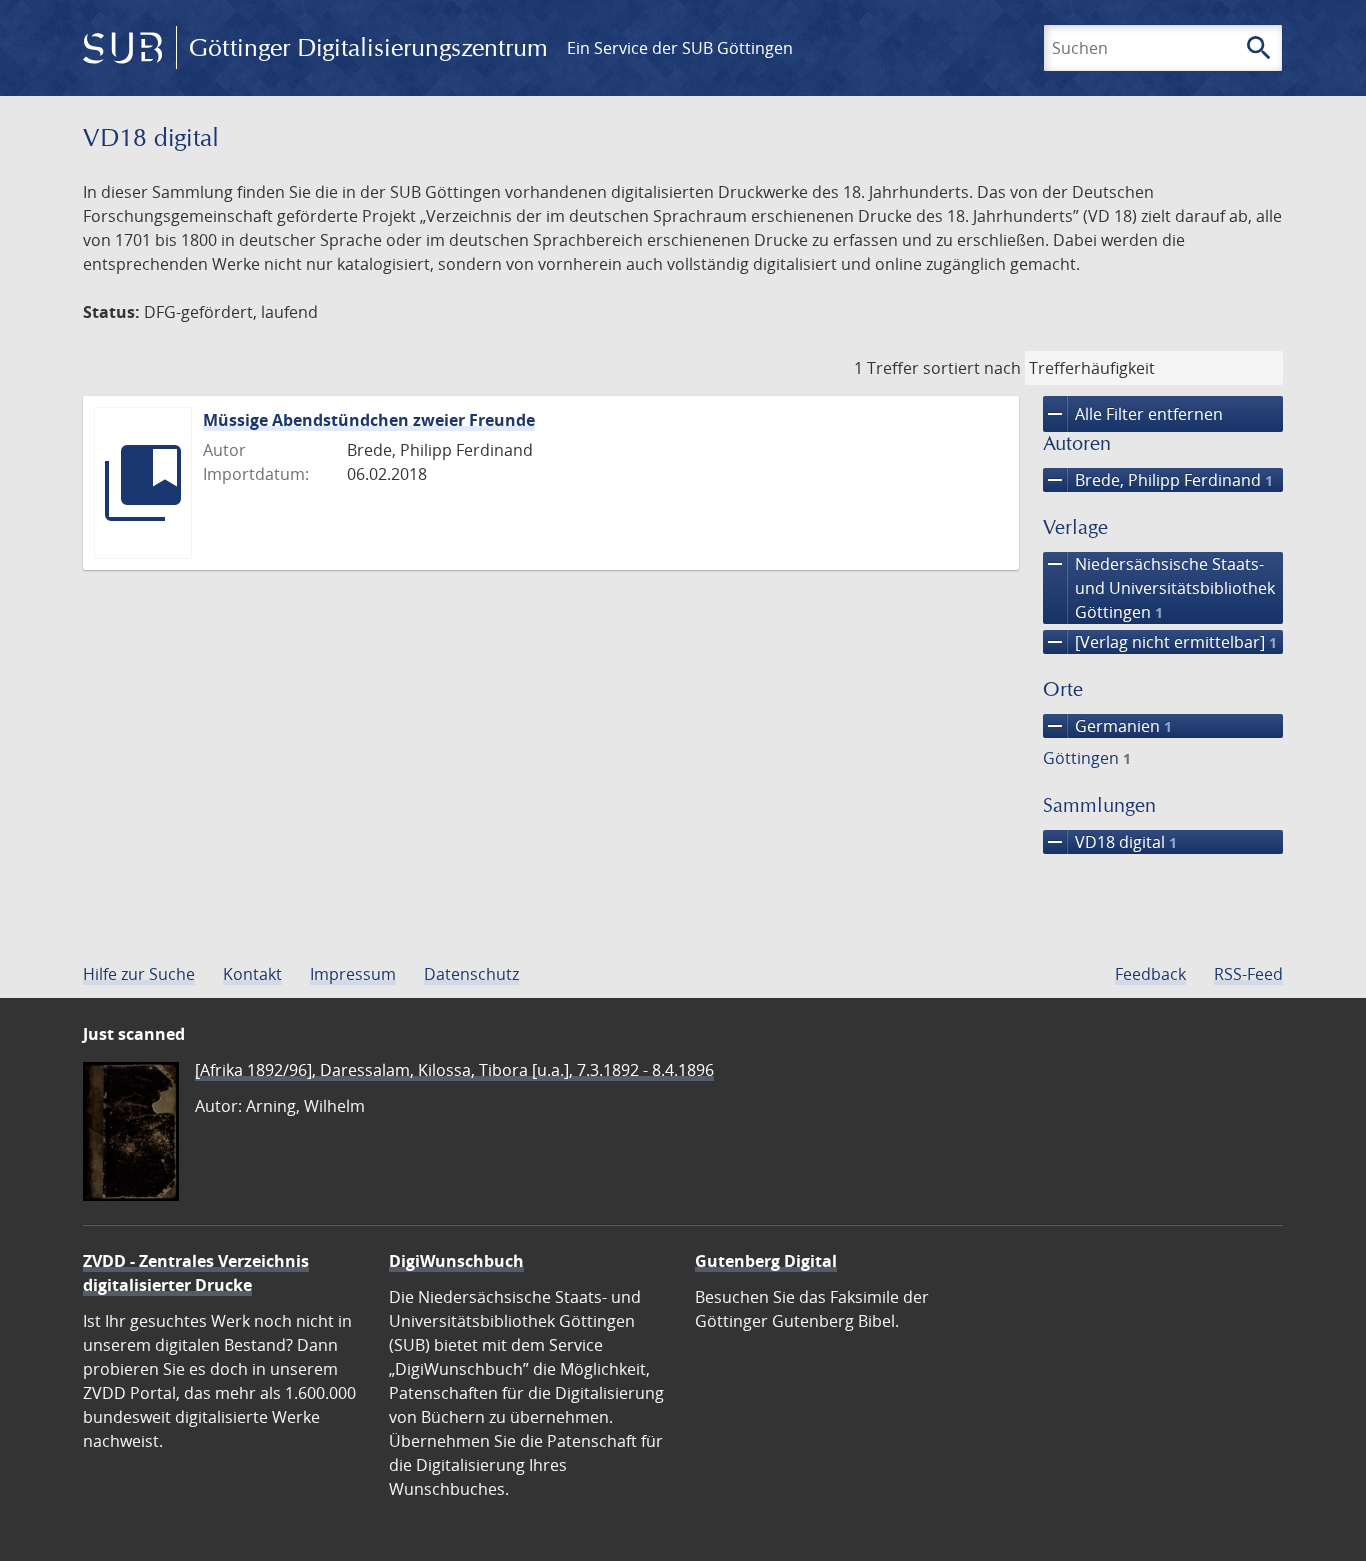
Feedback (1150, 974)
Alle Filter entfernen (1133, 414)
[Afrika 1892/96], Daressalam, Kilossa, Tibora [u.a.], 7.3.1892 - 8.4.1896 (454, 1070)
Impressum (353, 974)
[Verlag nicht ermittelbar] (1160, 642)
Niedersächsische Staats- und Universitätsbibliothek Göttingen (1159, 587)
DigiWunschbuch (456, 1261)
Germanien (1107, 726)
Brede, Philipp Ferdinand (1158, 480)
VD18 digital (1110, 842)
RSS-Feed (1248, 974)
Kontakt (252, 974)
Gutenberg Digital (766, 1261)
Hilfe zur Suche (139, 974)
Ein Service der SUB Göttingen (680, 48)
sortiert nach (972, 368)
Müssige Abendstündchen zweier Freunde (369, 420)
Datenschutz (471, 974)
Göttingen (1087, 758)
